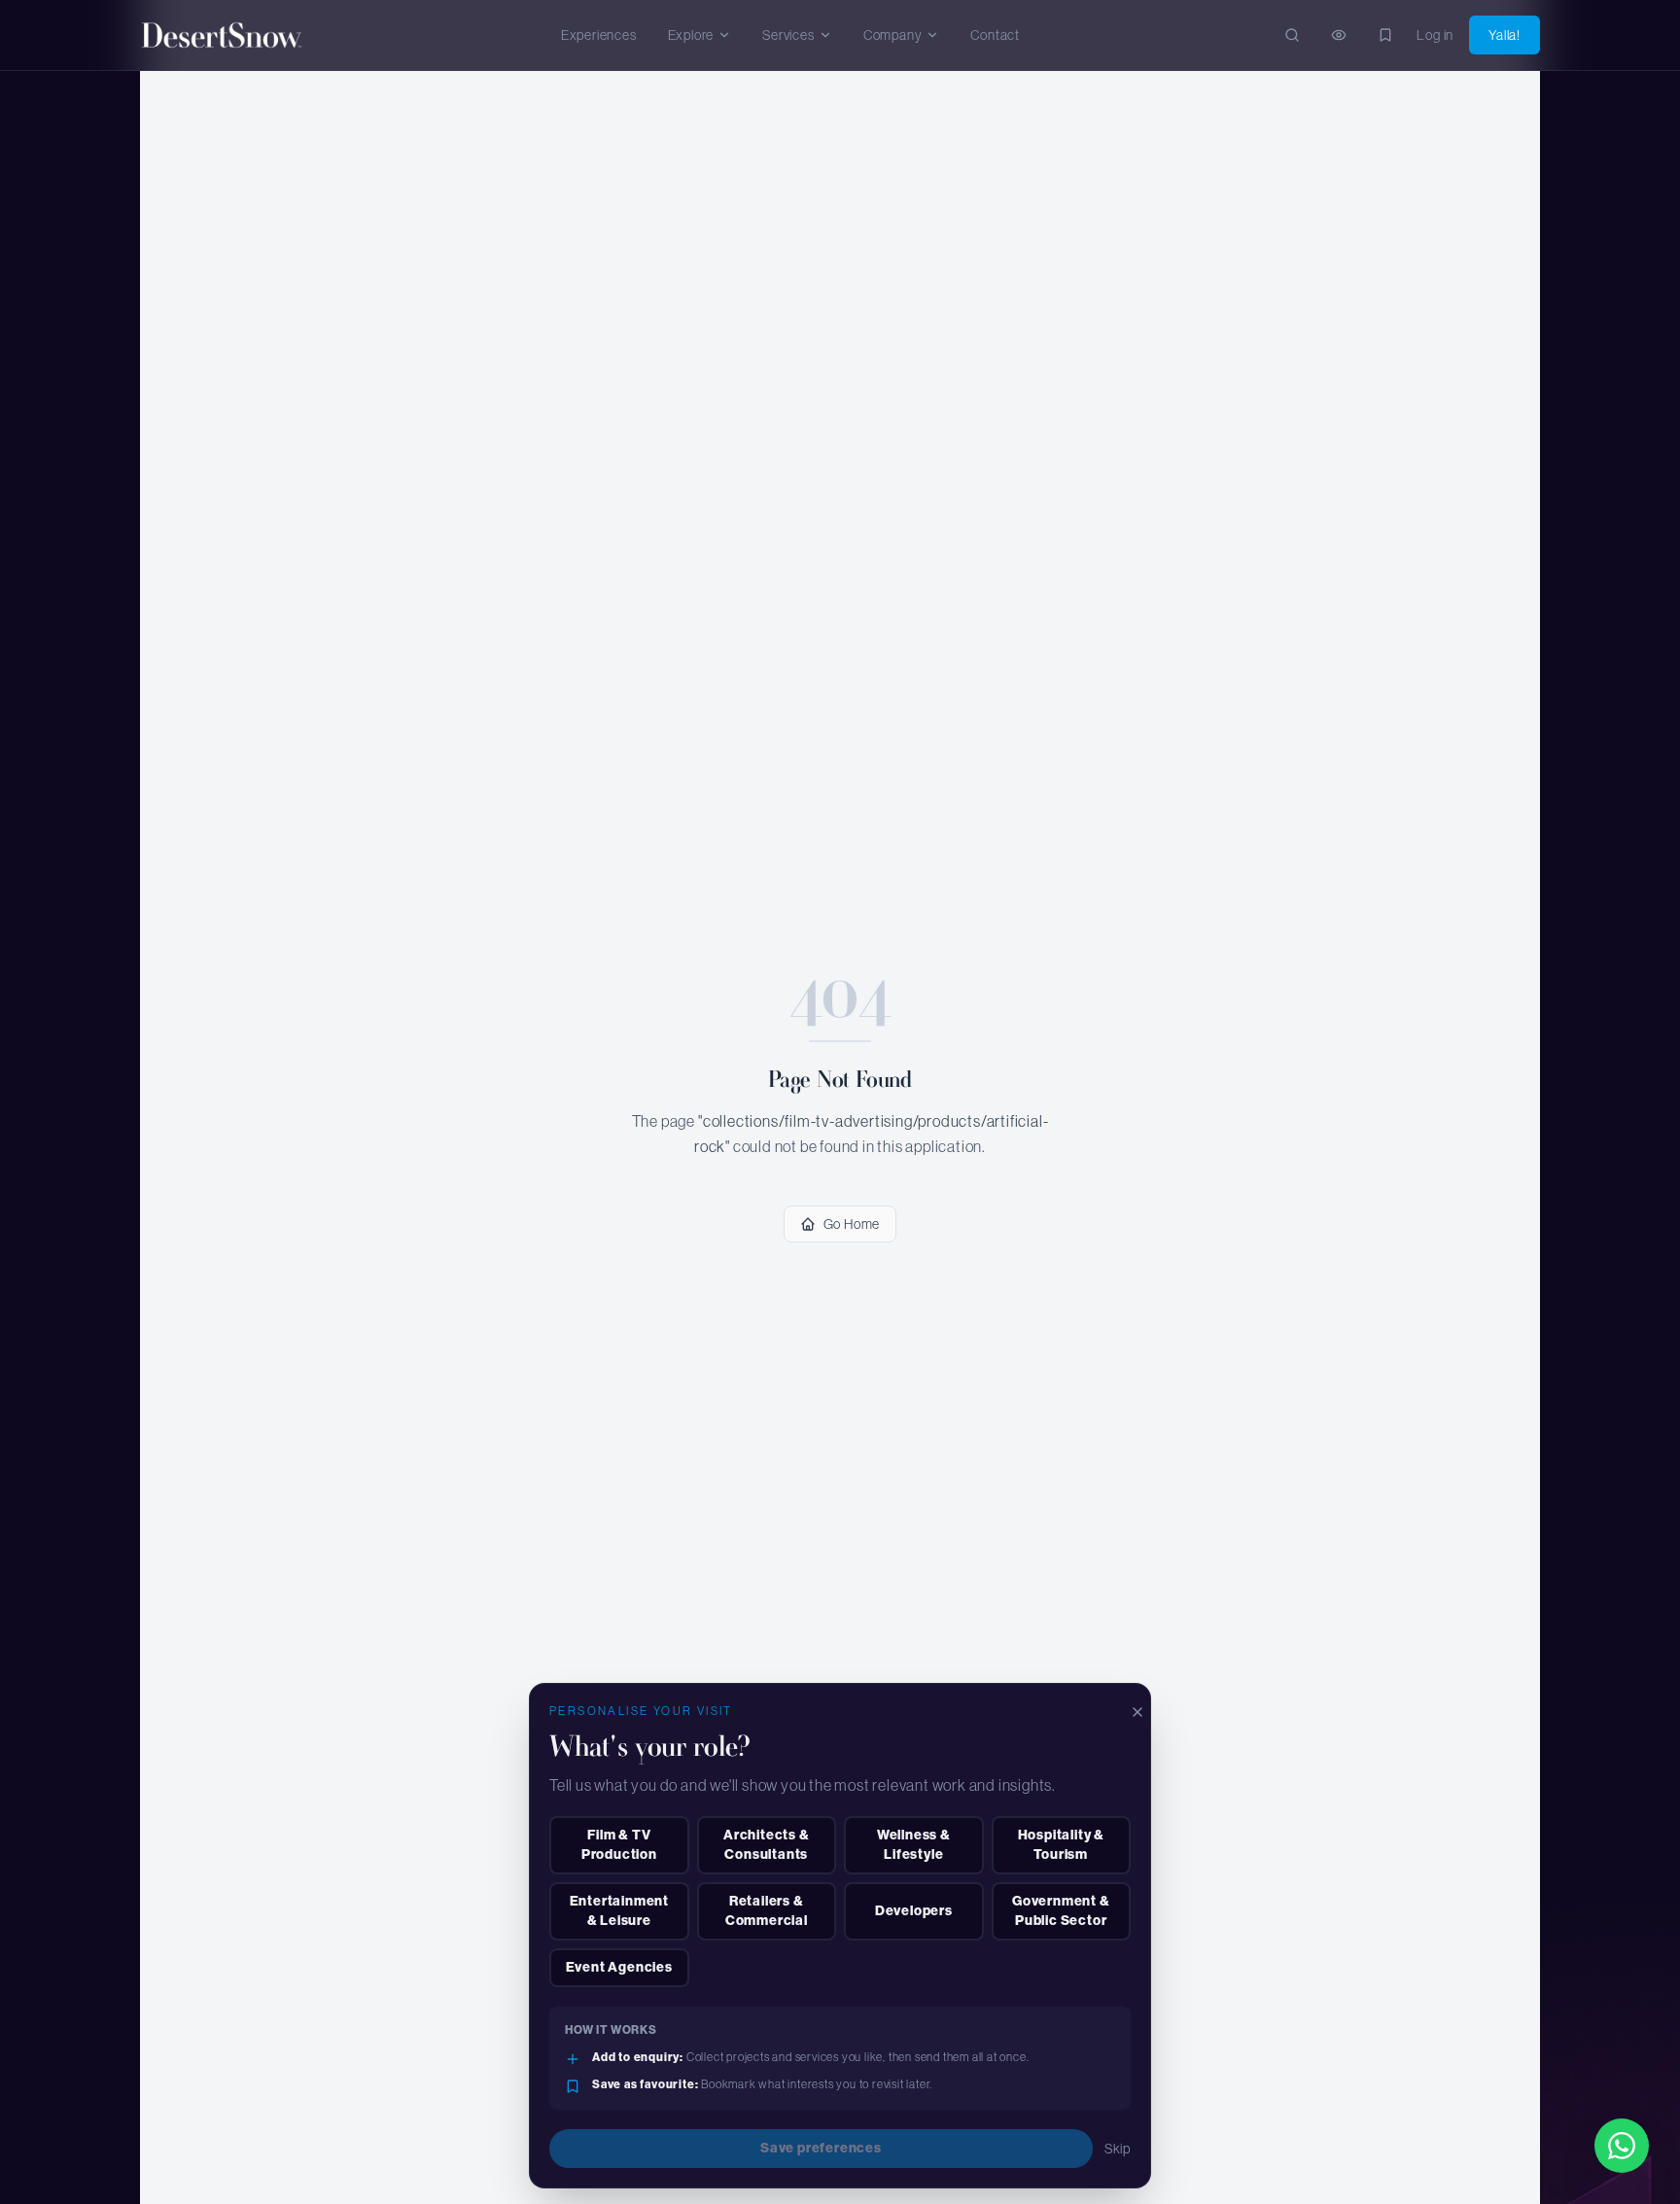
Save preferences (821, 2148)
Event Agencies (619, 1967)
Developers (914, 1911)
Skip (1118, 2149)
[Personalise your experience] (1385, 35)
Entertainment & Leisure (619, 1911)
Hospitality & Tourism (1061, 1845)
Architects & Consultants (767, 1845)
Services (788, 35)
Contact (995, 35)
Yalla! (1505, 35)
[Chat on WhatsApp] (1622, 2146)
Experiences (599, 35)
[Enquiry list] (1339, 35)
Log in (1435, 35)
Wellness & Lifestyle (914, 1845)
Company (893, 35)
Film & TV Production (619, 1845)
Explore (691, 35)
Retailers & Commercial (767, 1911)
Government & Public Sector (1061, 1911)
